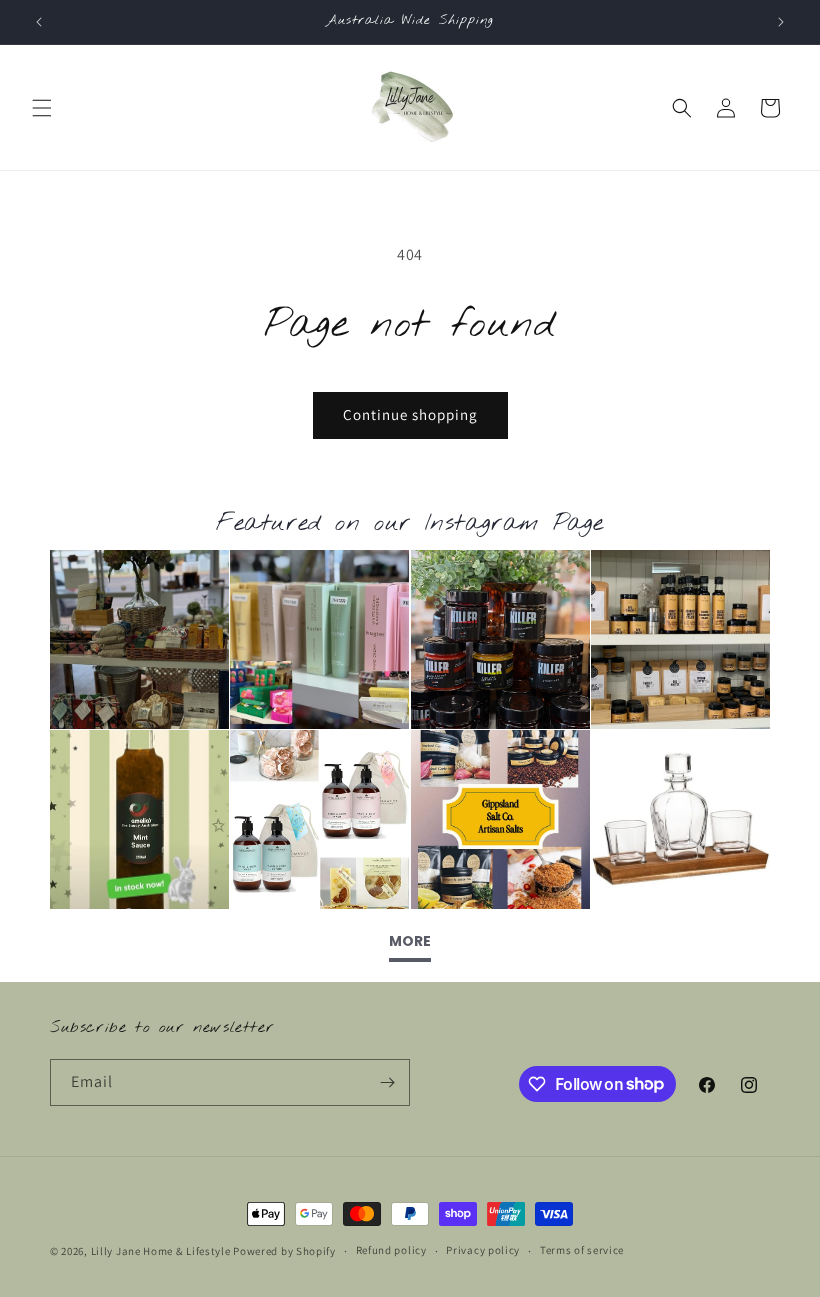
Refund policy (391, 1250)
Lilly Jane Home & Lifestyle (161, 1251)
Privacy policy (483, 1250)
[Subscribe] (387, 1082)
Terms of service (582, 1250)
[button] (42, 108)
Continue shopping (410, 414)
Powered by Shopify (284, 1251)
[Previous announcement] (39, 22)
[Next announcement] (781, 22)
